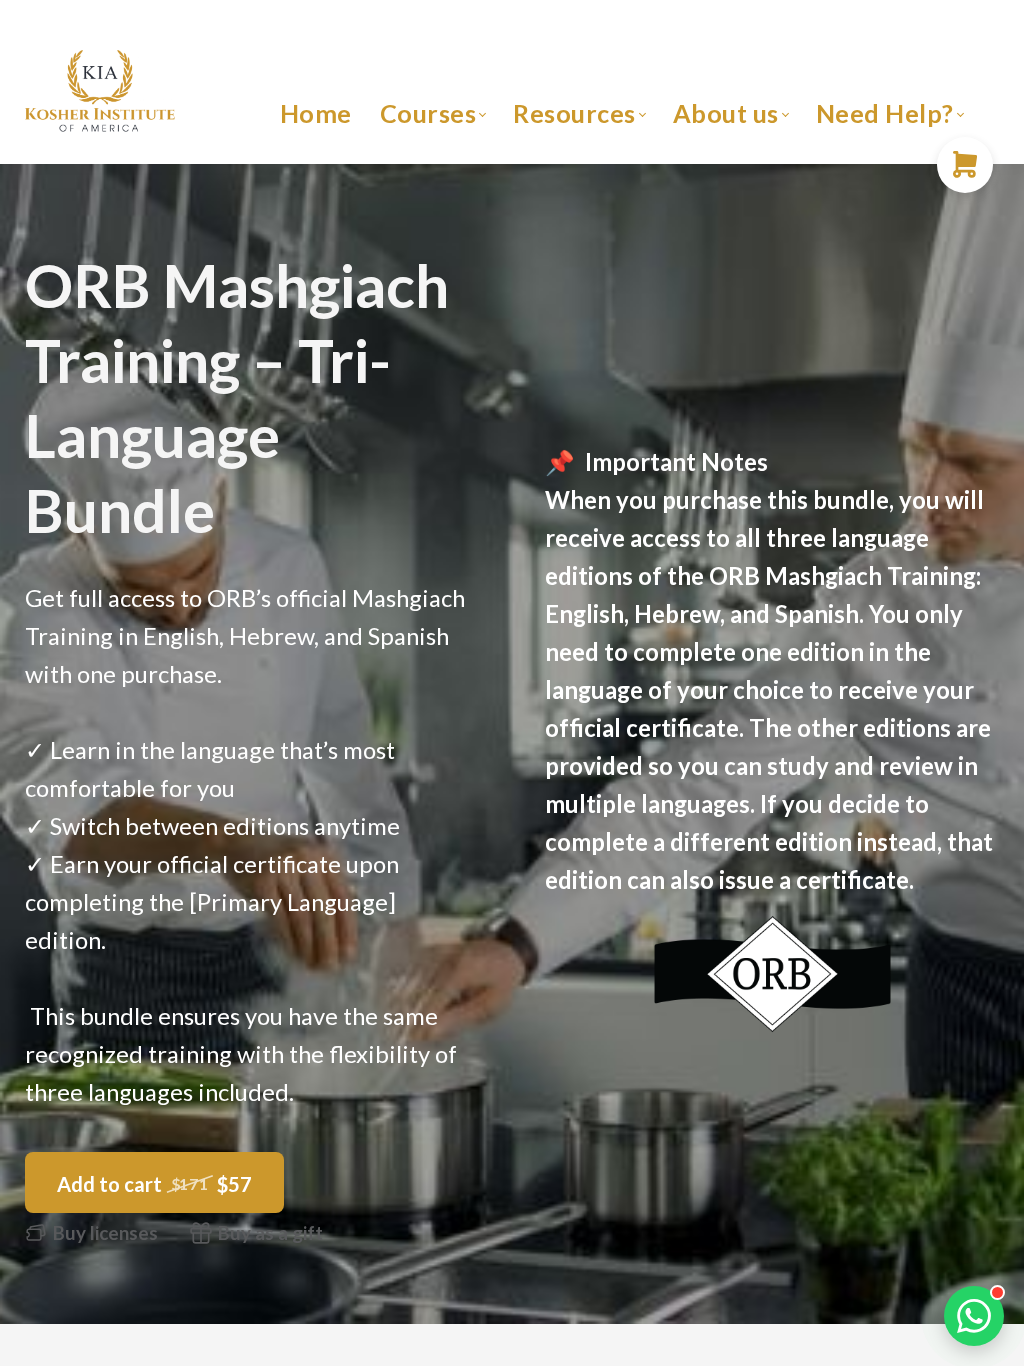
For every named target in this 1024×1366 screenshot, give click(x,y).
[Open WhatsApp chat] (974, 1316)
